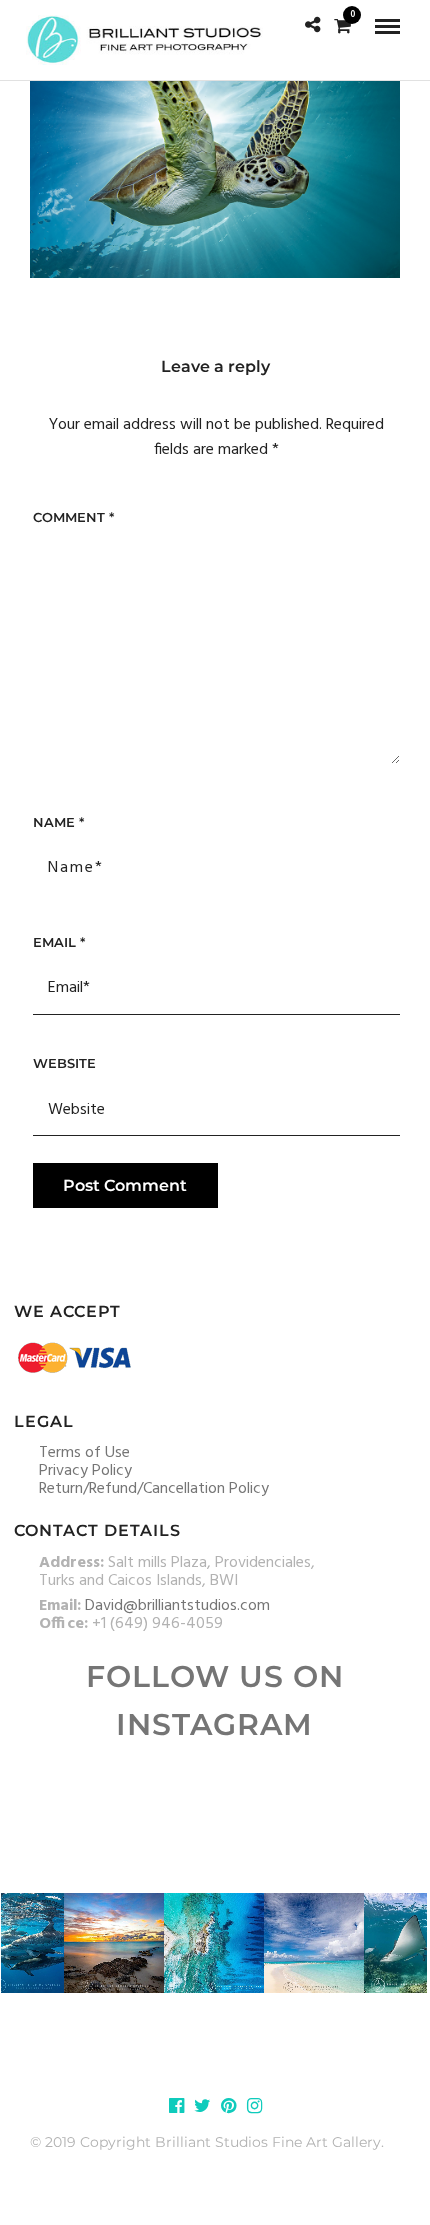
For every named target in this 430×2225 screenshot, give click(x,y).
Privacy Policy (85, 1471)
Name (58, 822)
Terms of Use (84, 1453)
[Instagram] (254, 2106)
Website (64, 1063)
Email (59, 942)
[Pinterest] (228, 2106)
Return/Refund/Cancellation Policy (154, 1489)
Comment (73, 517)
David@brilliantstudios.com (177, 1606)
